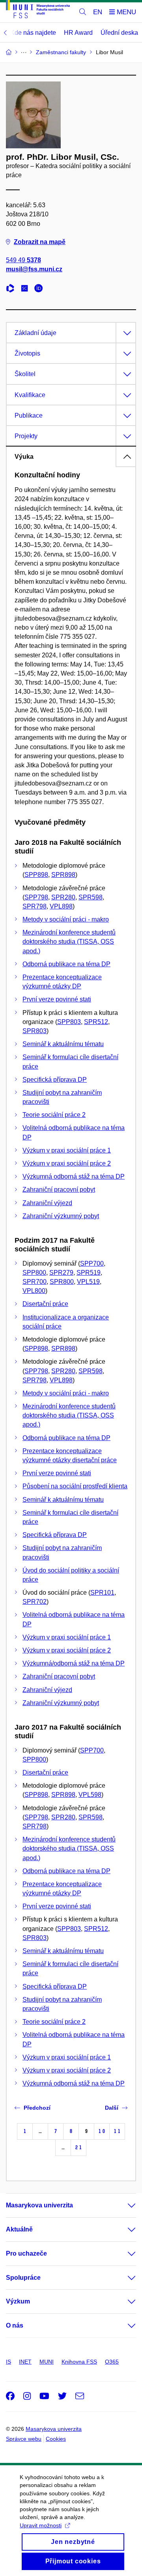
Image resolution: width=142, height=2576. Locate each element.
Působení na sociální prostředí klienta (75, 1486)
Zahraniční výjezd (47, 1203)
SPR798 (35, 906)
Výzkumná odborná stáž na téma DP (74, 1176)
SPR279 (61, 1273)
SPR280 (63, 897)
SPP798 (36, 897)
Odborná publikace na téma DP (66, 964)
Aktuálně (19, 2229)
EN (98, 12)
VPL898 (61, 906)
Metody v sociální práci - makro (66, 919)
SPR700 (35, 1282)
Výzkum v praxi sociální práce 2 (67, 1163)
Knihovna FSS (79, 2362)
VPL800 (34, 1291)
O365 (112, 2362)
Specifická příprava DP (55, 1080)
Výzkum (18, 2301)
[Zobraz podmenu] (124, 2205)
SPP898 (36, 875)
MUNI (47, 2362)
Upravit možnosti (41, 2525)
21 (78, 2147)
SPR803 (35, 1031)
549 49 (23, 260)
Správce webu (24, 2439)
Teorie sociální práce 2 (54, 1115)
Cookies (56, 2439)
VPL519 (88, 1282)
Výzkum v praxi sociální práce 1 (67, 1150)
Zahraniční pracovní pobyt (59, 1190)
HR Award (78, 33)
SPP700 (92, 1263)
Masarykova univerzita (39, 2205)
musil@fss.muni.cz (34, 269)
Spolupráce (23, 2278)
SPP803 (69, 1022)
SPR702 (35, 1602)
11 (117, 2131)
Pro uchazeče (26, 2253)
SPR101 (102, 1593)
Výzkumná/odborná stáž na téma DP (74, 1663)
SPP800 (34, 1273)
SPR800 (62, 1282)
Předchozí (37, 2108)
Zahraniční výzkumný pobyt (61, 1216)
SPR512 (96, 1022)
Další (112, 2108)
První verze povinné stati (57, 999)
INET (25, 2362)
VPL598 (90, 1795)
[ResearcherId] (12, 289)
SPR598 (91, 897)
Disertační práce (45, 1304)
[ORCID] (41, 289)
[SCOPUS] (26, 289)
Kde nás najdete (33, 33)
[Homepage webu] (38, 10)
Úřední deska (119, 33)
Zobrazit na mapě (40, 242)
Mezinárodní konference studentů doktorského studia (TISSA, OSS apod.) (69, 942)
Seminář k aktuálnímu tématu (63, 1044)
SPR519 (89, 1273)
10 (102, 2131)
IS (8, 2362)
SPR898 (63, 875)
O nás (15, 2325)
